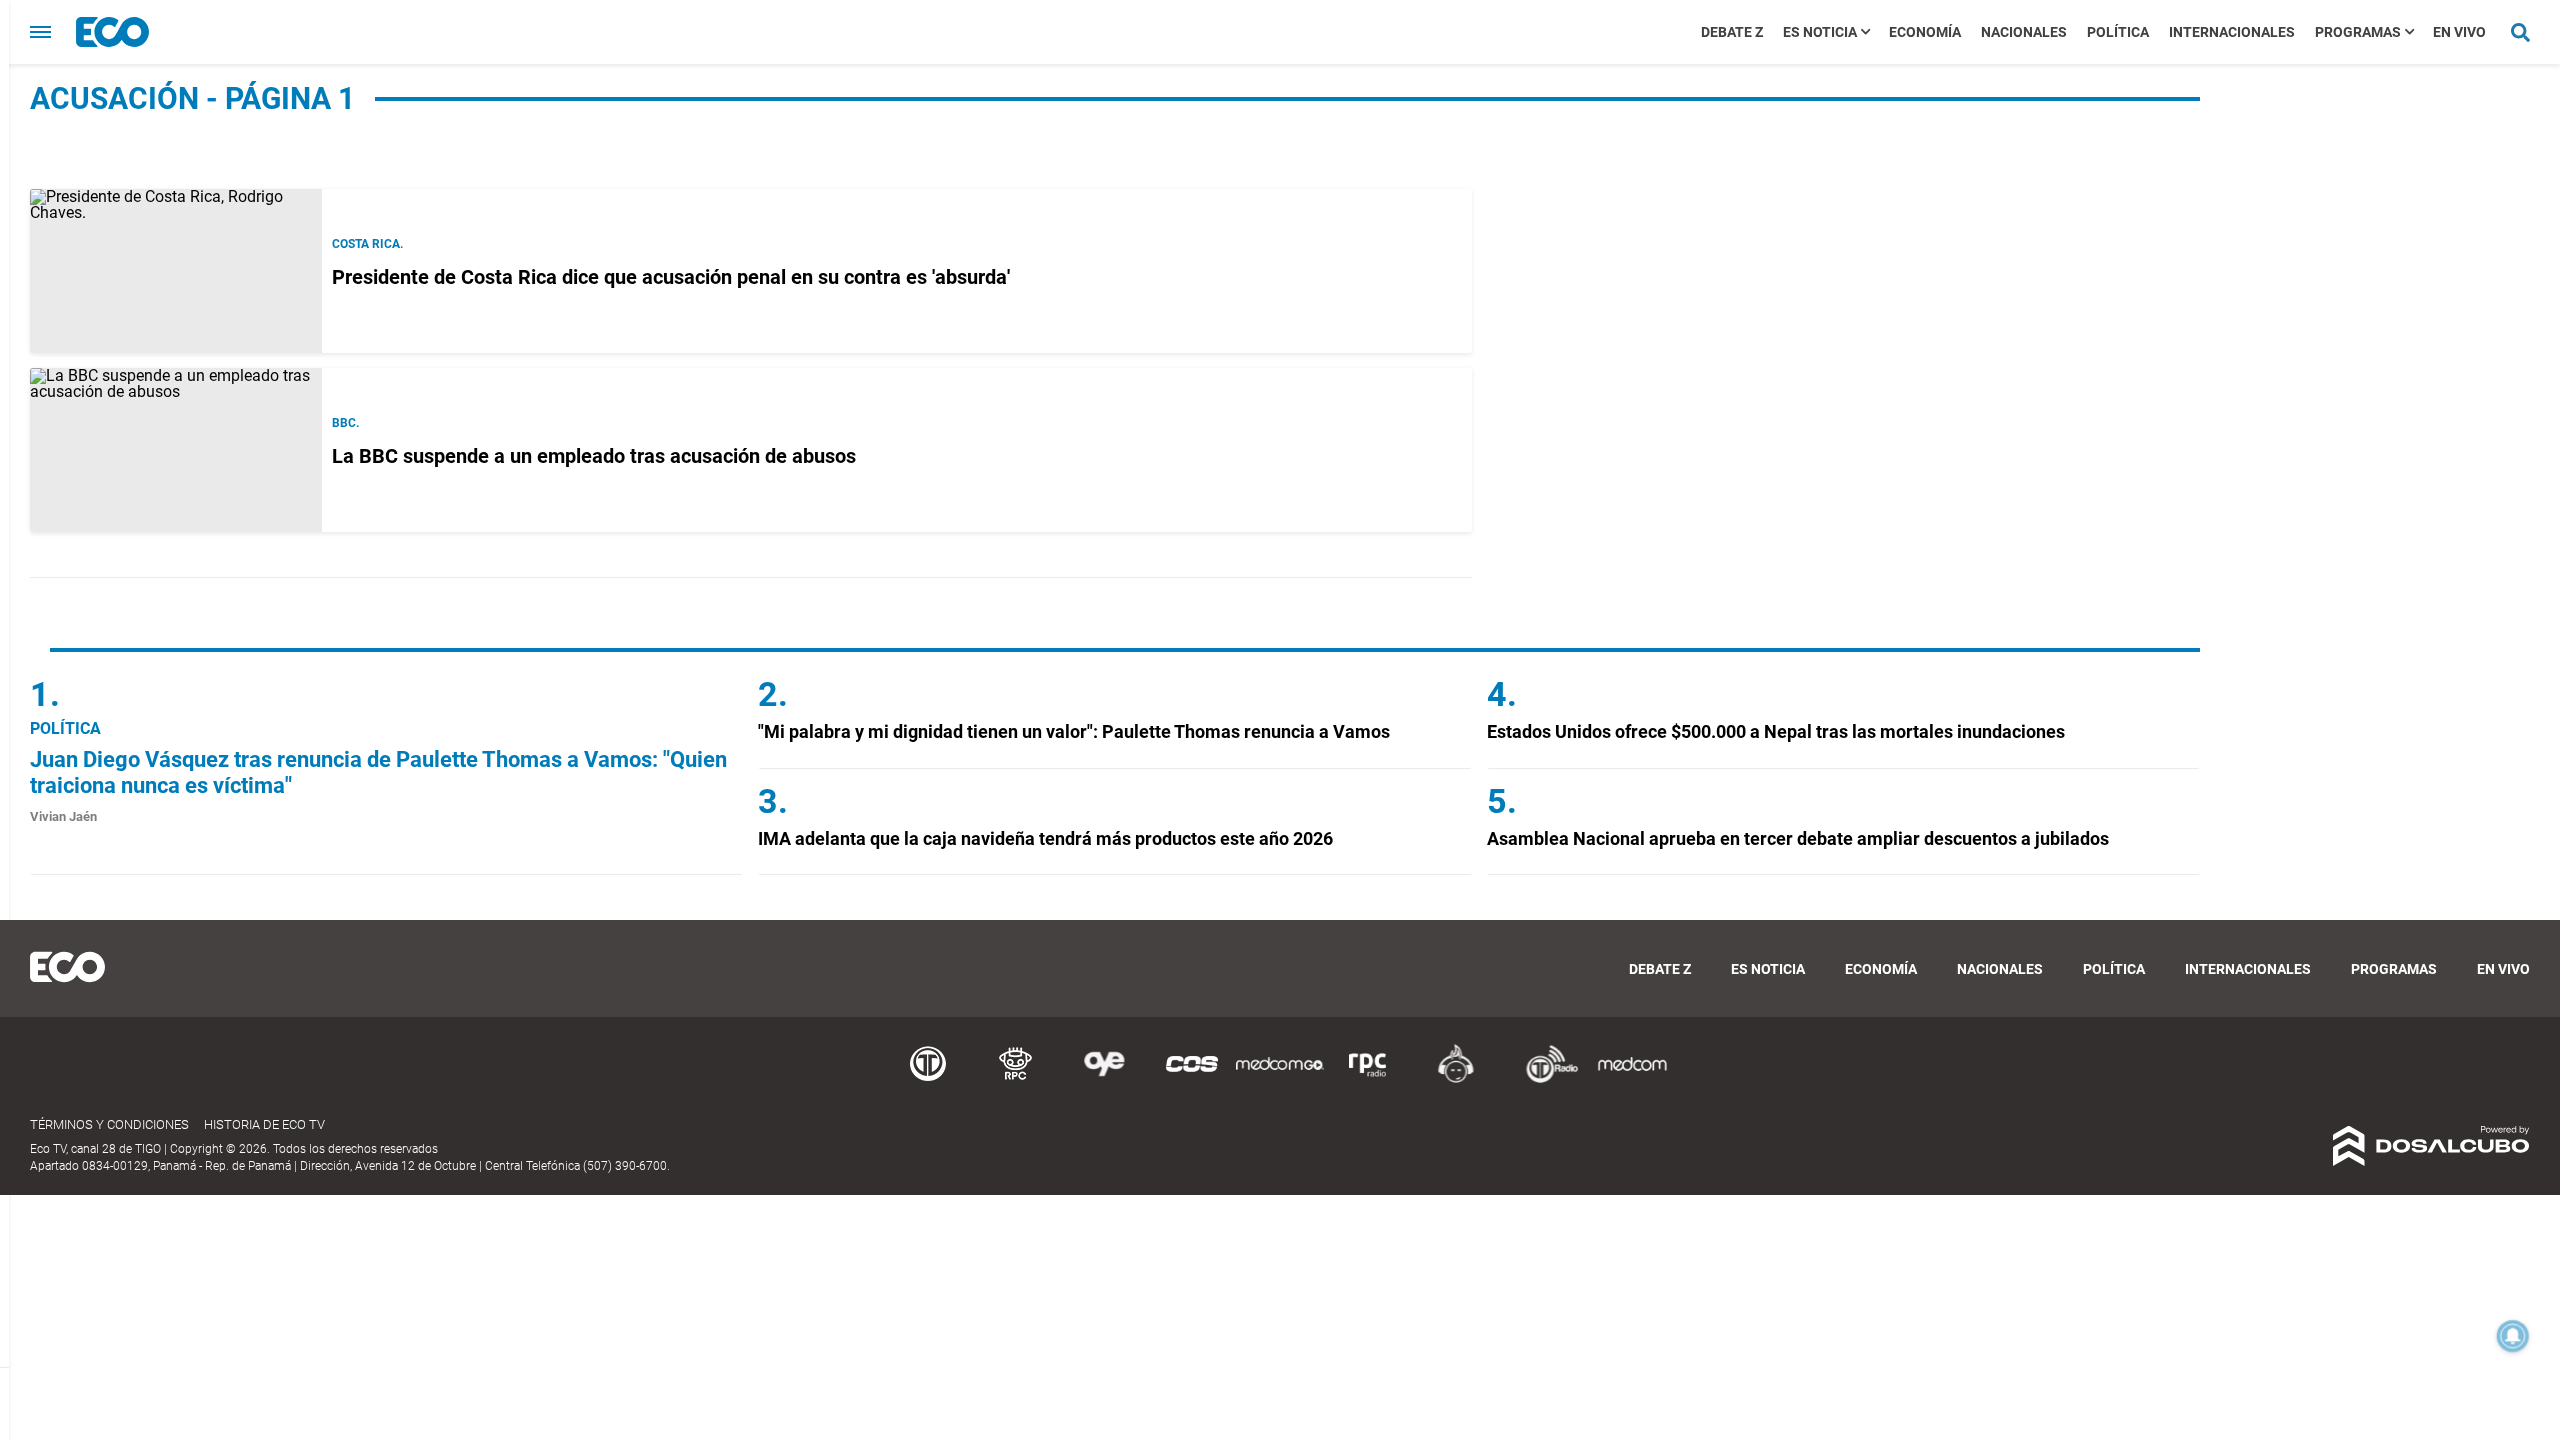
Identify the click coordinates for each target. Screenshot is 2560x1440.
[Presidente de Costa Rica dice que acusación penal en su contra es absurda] (176, 271)
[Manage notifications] (2513, 1336)
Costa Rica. (367, 244)
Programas (2358, 32)
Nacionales (2024, 32)
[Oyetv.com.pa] (1104, 1079)
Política (2118, 32)
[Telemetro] (928, 1079)
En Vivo (2459, 32)
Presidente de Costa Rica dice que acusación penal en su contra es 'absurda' (671, 277)
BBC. (345, 423)
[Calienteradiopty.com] (1456, 1079)
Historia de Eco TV (264, 1124)
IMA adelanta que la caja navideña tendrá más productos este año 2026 (1045, 838)
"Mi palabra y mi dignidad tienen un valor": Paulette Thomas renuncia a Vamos (1074, 731)
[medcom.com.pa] (1632, 1079)
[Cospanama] (1192, 1079)
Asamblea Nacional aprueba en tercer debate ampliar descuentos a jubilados (1798, 838)
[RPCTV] (1016, 1079)
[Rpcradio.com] (1368, 1079)
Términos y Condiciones (109, 1124)
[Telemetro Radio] (1544, 1079)
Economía (1925, 32)
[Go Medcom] (1280, 1079)
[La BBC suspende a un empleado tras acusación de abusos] (176, 450)
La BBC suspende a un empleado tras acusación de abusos (594, 456)
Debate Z (1732, 32)
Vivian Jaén (63, 816)
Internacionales (2232, 32)
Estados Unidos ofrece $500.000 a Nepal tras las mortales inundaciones (1776, 731)
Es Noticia (1820, 32)
